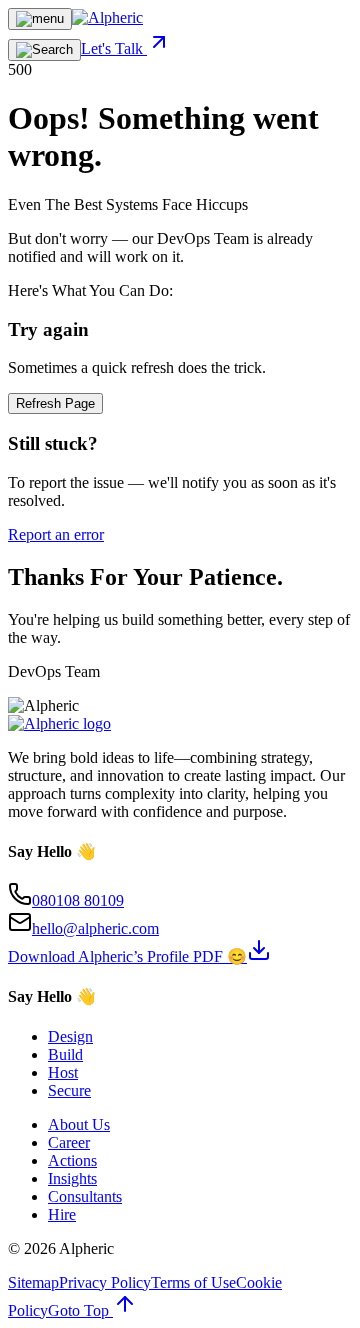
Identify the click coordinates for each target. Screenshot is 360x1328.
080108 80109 (78, 900)
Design (70, 1036)
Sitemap (33, 1282)
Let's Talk (114, 48)
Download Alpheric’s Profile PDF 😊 (127, 956)
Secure (69, 1090)
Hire (62, 1214)
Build (65, 1054)
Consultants (85, 1196)
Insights (72, 1178)
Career (69, 1142)
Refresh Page (55, 403)
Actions (72, 1160)
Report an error (56, 534)
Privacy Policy (105, 1282)
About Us (79, 1124)
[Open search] (44, 50)
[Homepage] (107, 17)
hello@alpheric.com (95, 928)
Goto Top (80, 1310)
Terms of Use (193, 1282)
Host (63, 1072)
